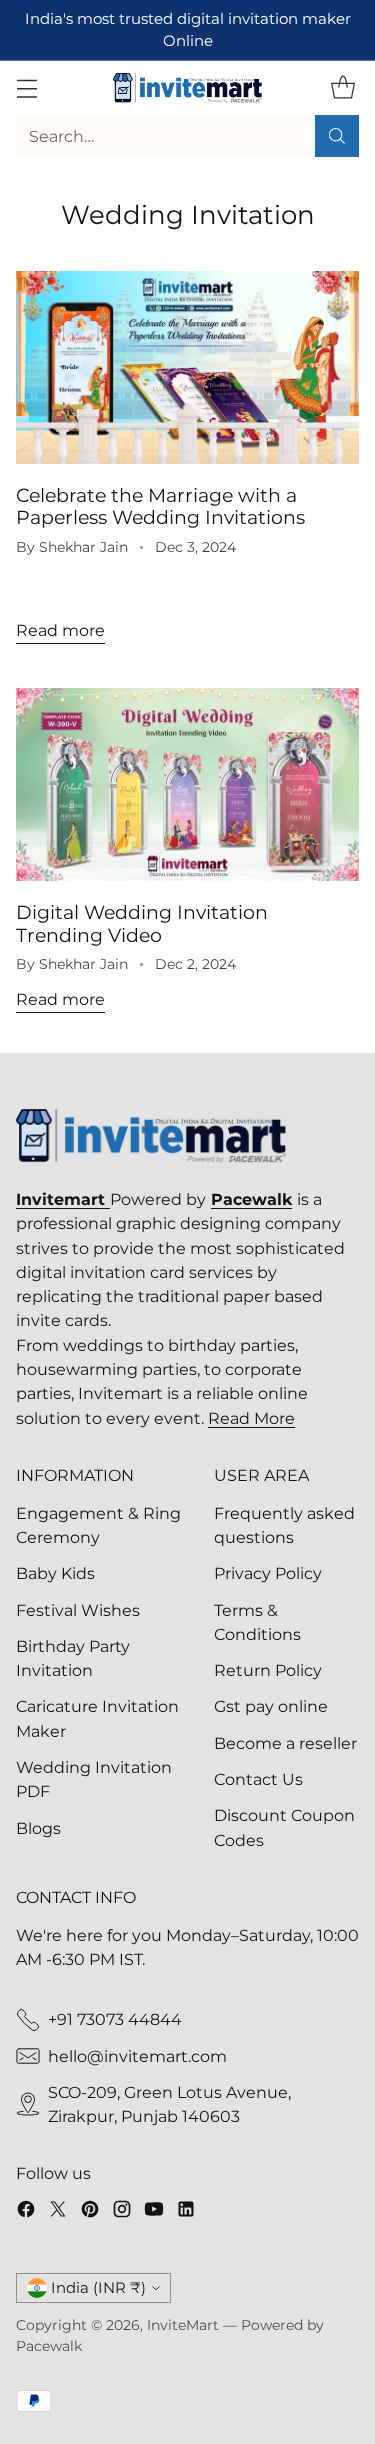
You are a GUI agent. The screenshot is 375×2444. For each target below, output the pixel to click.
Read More (251, 1418)
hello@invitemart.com (137, 2056)
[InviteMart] (188, 88)
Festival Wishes (78, 1610)
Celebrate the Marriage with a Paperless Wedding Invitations (160, 506)
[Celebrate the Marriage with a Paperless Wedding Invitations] (187, 367)
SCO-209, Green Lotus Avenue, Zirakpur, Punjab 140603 (169, 2104)
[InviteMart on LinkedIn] (186, 2212)
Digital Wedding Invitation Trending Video (142, 923)
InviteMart (183, 2325)
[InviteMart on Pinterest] (90, 2212)
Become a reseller (285, 1743)
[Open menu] (26, 88)
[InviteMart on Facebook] (26, 2212)
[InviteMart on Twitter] (58, 2212)
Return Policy (268, 1670)
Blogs (38, 1828)
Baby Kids (55, 1573)
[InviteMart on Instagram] (122, 2212)
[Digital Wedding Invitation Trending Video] (187, 784)
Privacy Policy (268, 1573)
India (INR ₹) (98, 2288)
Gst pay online (271, 1706)
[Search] (337, 136)
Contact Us (258, 1779)
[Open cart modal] (342, 88)
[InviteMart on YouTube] (154, 2212)
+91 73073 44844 (115, 2019)
